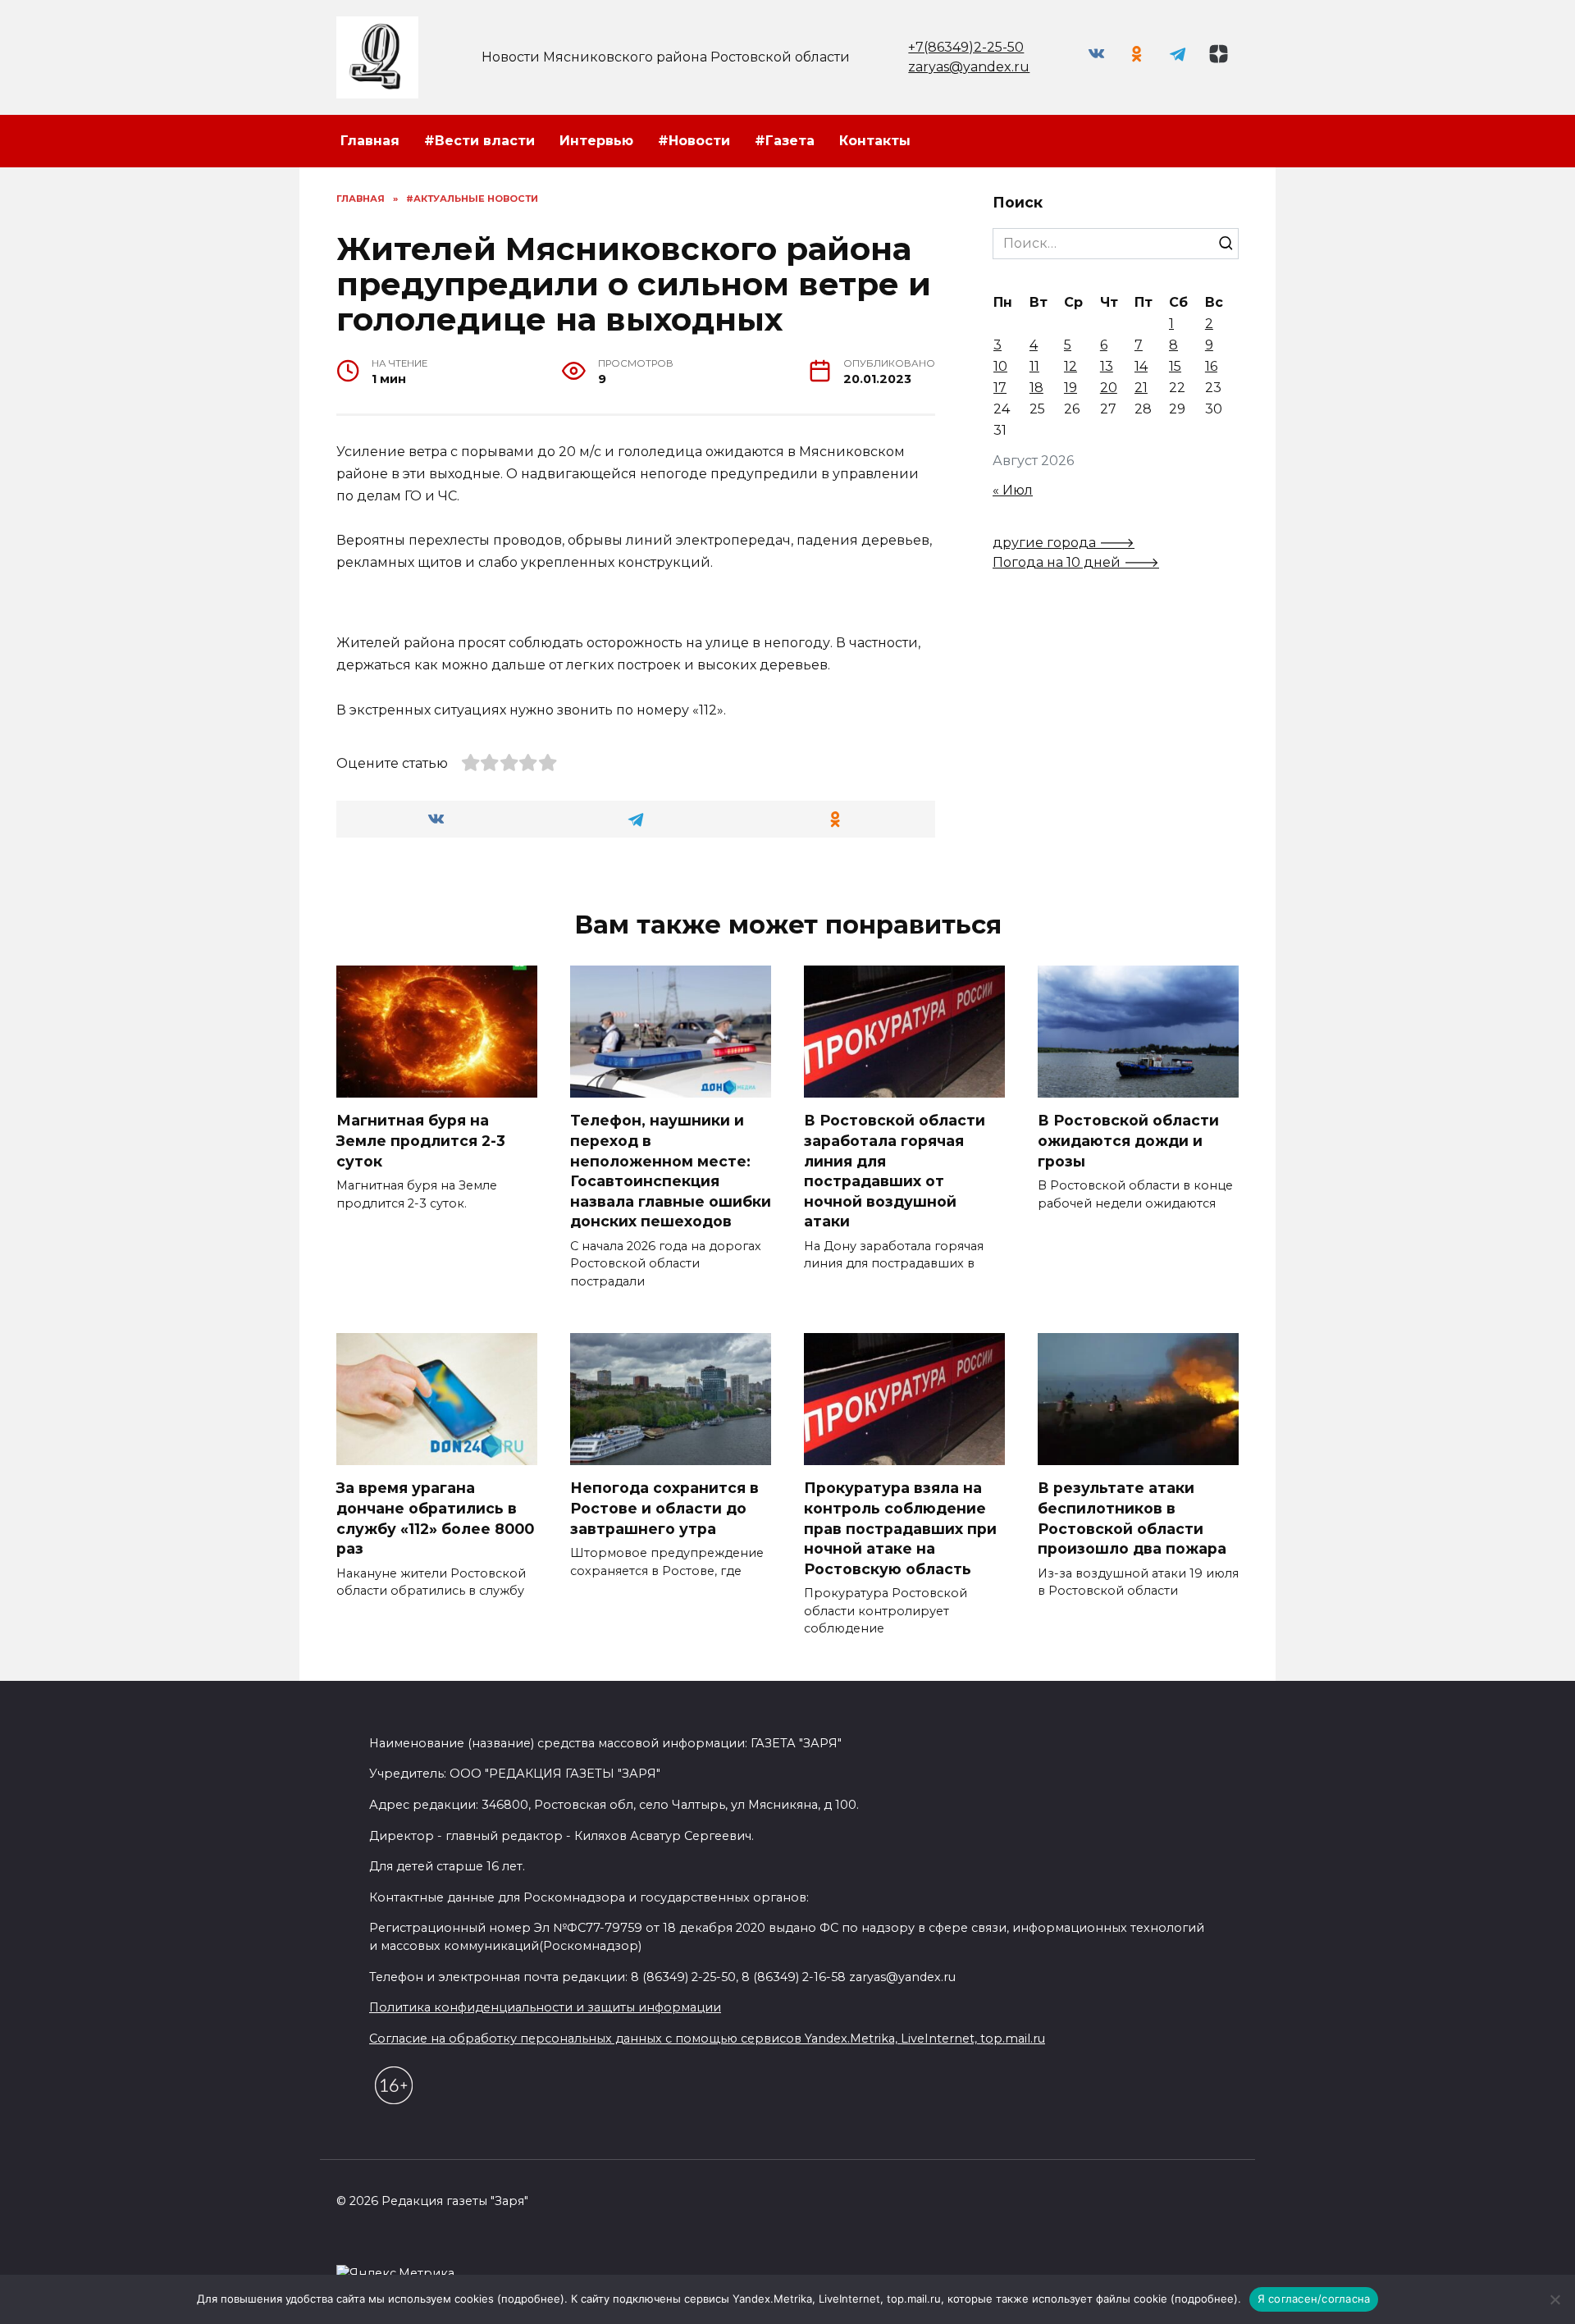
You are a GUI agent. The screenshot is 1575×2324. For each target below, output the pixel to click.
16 (1211, 366)
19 (1071, 388)
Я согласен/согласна (1314, 2299)
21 (1141, 388)
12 (1071, 366)
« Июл (1013, 490)
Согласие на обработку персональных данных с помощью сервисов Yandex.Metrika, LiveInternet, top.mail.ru (707, 2039)
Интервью (596, 141)
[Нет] (1554, 2299)
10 (1000, 366)
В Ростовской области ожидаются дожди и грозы (1128, 1140)
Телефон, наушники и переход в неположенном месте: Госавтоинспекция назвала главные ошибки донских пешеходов (671, 1171)
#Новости (694, 141)
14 (1141, 366)
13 (1107, 366)
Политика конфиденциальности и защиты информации (545, 2007)
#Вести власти (479, 141)
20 (1109, 388)
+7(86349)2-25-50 (966, 47)
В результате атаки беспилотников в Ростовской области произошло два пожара (1132, 1518)
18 (1036, 388)
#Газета (785, 141)
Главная (370, 141)
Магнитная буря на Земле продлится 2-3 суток (421, 1140)
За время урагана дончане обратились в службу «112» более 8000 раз (435, 1518)
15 (1175, 366)
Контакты (875, 141)
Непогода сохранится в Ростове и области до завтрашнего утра (664, 1508)
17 (1000, 388)
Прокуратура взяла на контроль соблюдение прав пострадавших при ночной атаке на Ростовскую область (900, 1528)
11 (1034, 366)
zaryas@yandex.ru (969, 67)
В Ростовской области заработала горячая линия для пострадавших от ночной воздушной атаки (895, 1171)
